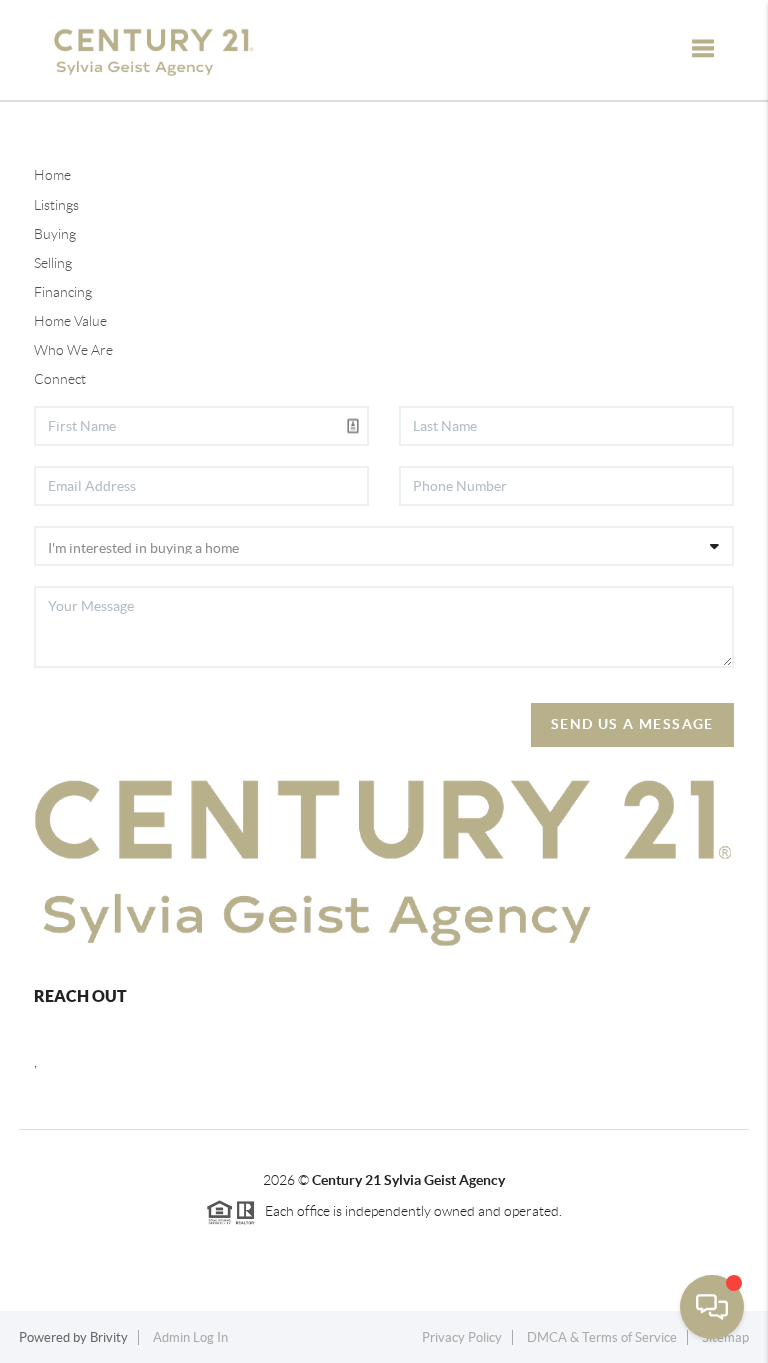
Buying (55, 234)
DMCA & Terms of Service (602, 1337)
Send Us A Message (632, 724)
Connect (60, 379)
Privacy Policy (462, 1337)
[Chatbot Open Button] (712, 1307)
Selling (53, 263)
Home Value (70, 321)
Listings (56, 205)
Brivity (109, 1337)
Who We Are (73, 350)
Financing (63, 292)
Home (52, 175)
